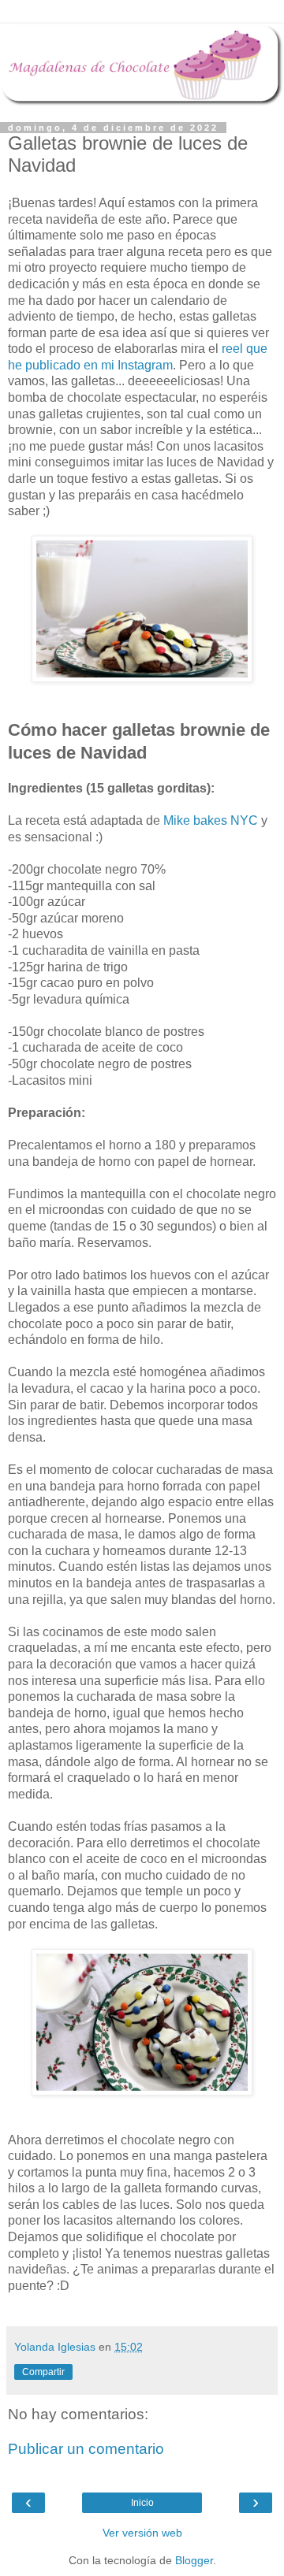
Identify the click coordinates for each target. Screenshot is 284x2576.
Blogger (194, 2560)
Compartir (43, 2372)
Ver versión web (142, 2533)
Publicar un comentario (86, 2449)
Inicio (142, 2503)
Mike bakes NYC (211, 820)
